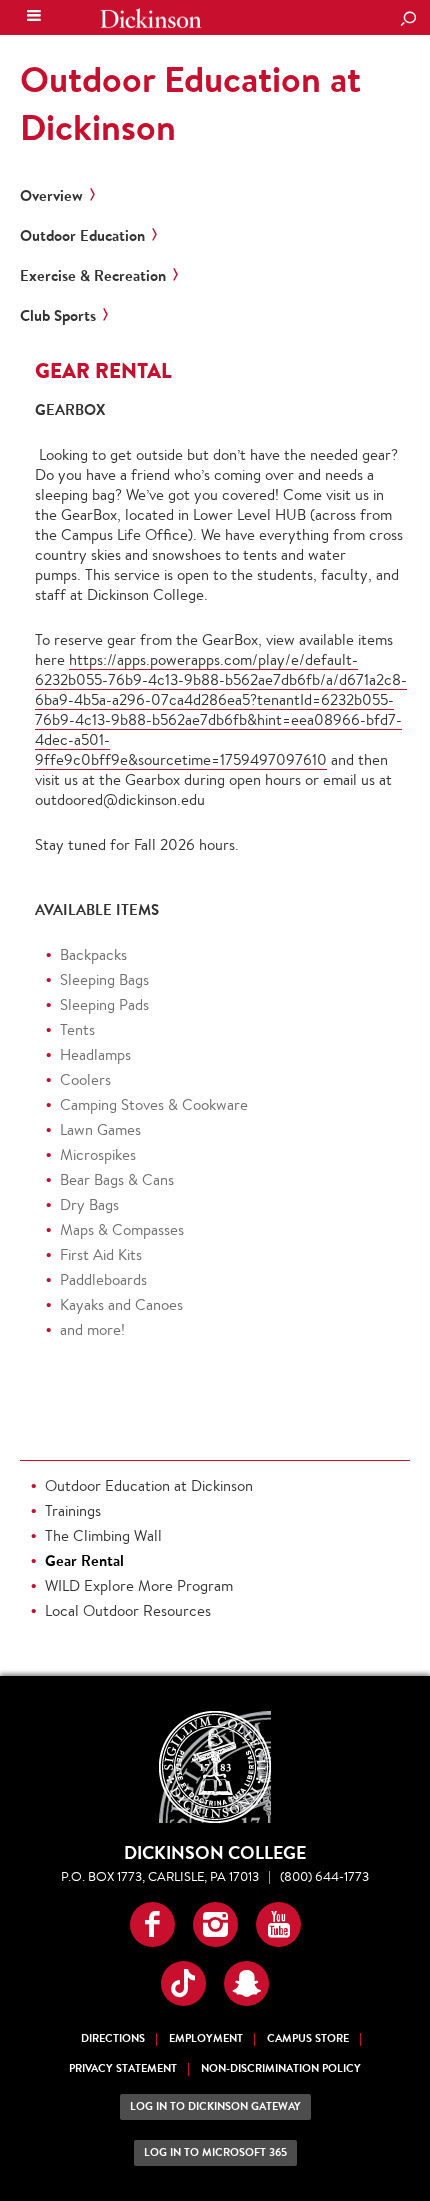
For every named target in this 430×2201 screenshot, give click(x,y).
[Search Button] (408, 20)
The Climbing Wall (103, 1535)
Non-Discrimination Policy (281, 2068)
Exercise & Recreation (93, 276)
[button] (152, 1924)
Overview (51, 196)
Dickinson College (151, 18)
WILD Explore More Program (139, 1585)
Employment (206, 2038)
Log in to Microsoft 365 (215, 2152)
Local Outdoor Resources (128, 1610)
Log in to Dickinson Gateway (215, 2106)
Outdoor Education (82, 236)
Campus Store (308, 2038)
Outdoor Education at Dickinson (190, 103)
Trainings (73, 1510)
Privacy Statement (123, 2068)
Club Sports (58, 316)
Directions (113, 2038)
